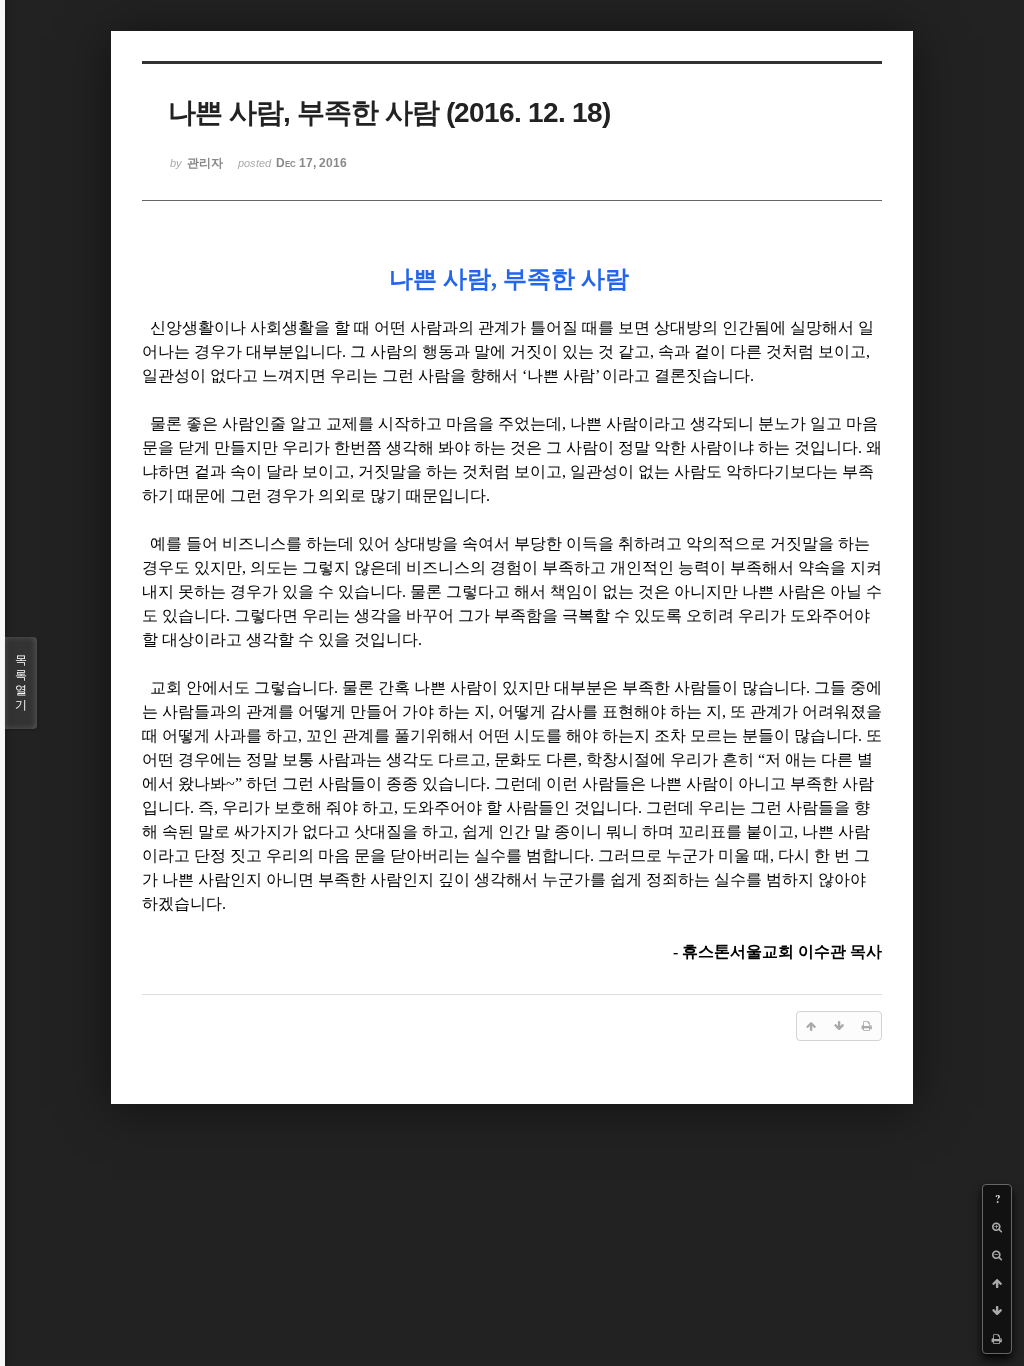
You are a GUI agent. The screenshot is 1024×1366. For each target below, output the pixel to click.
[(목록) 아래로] (997, 1311)
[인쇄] (997, 1339)
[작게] (997, 1255)
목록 (21, 682)
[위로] (997, 1283)
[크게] (997, 1227)
